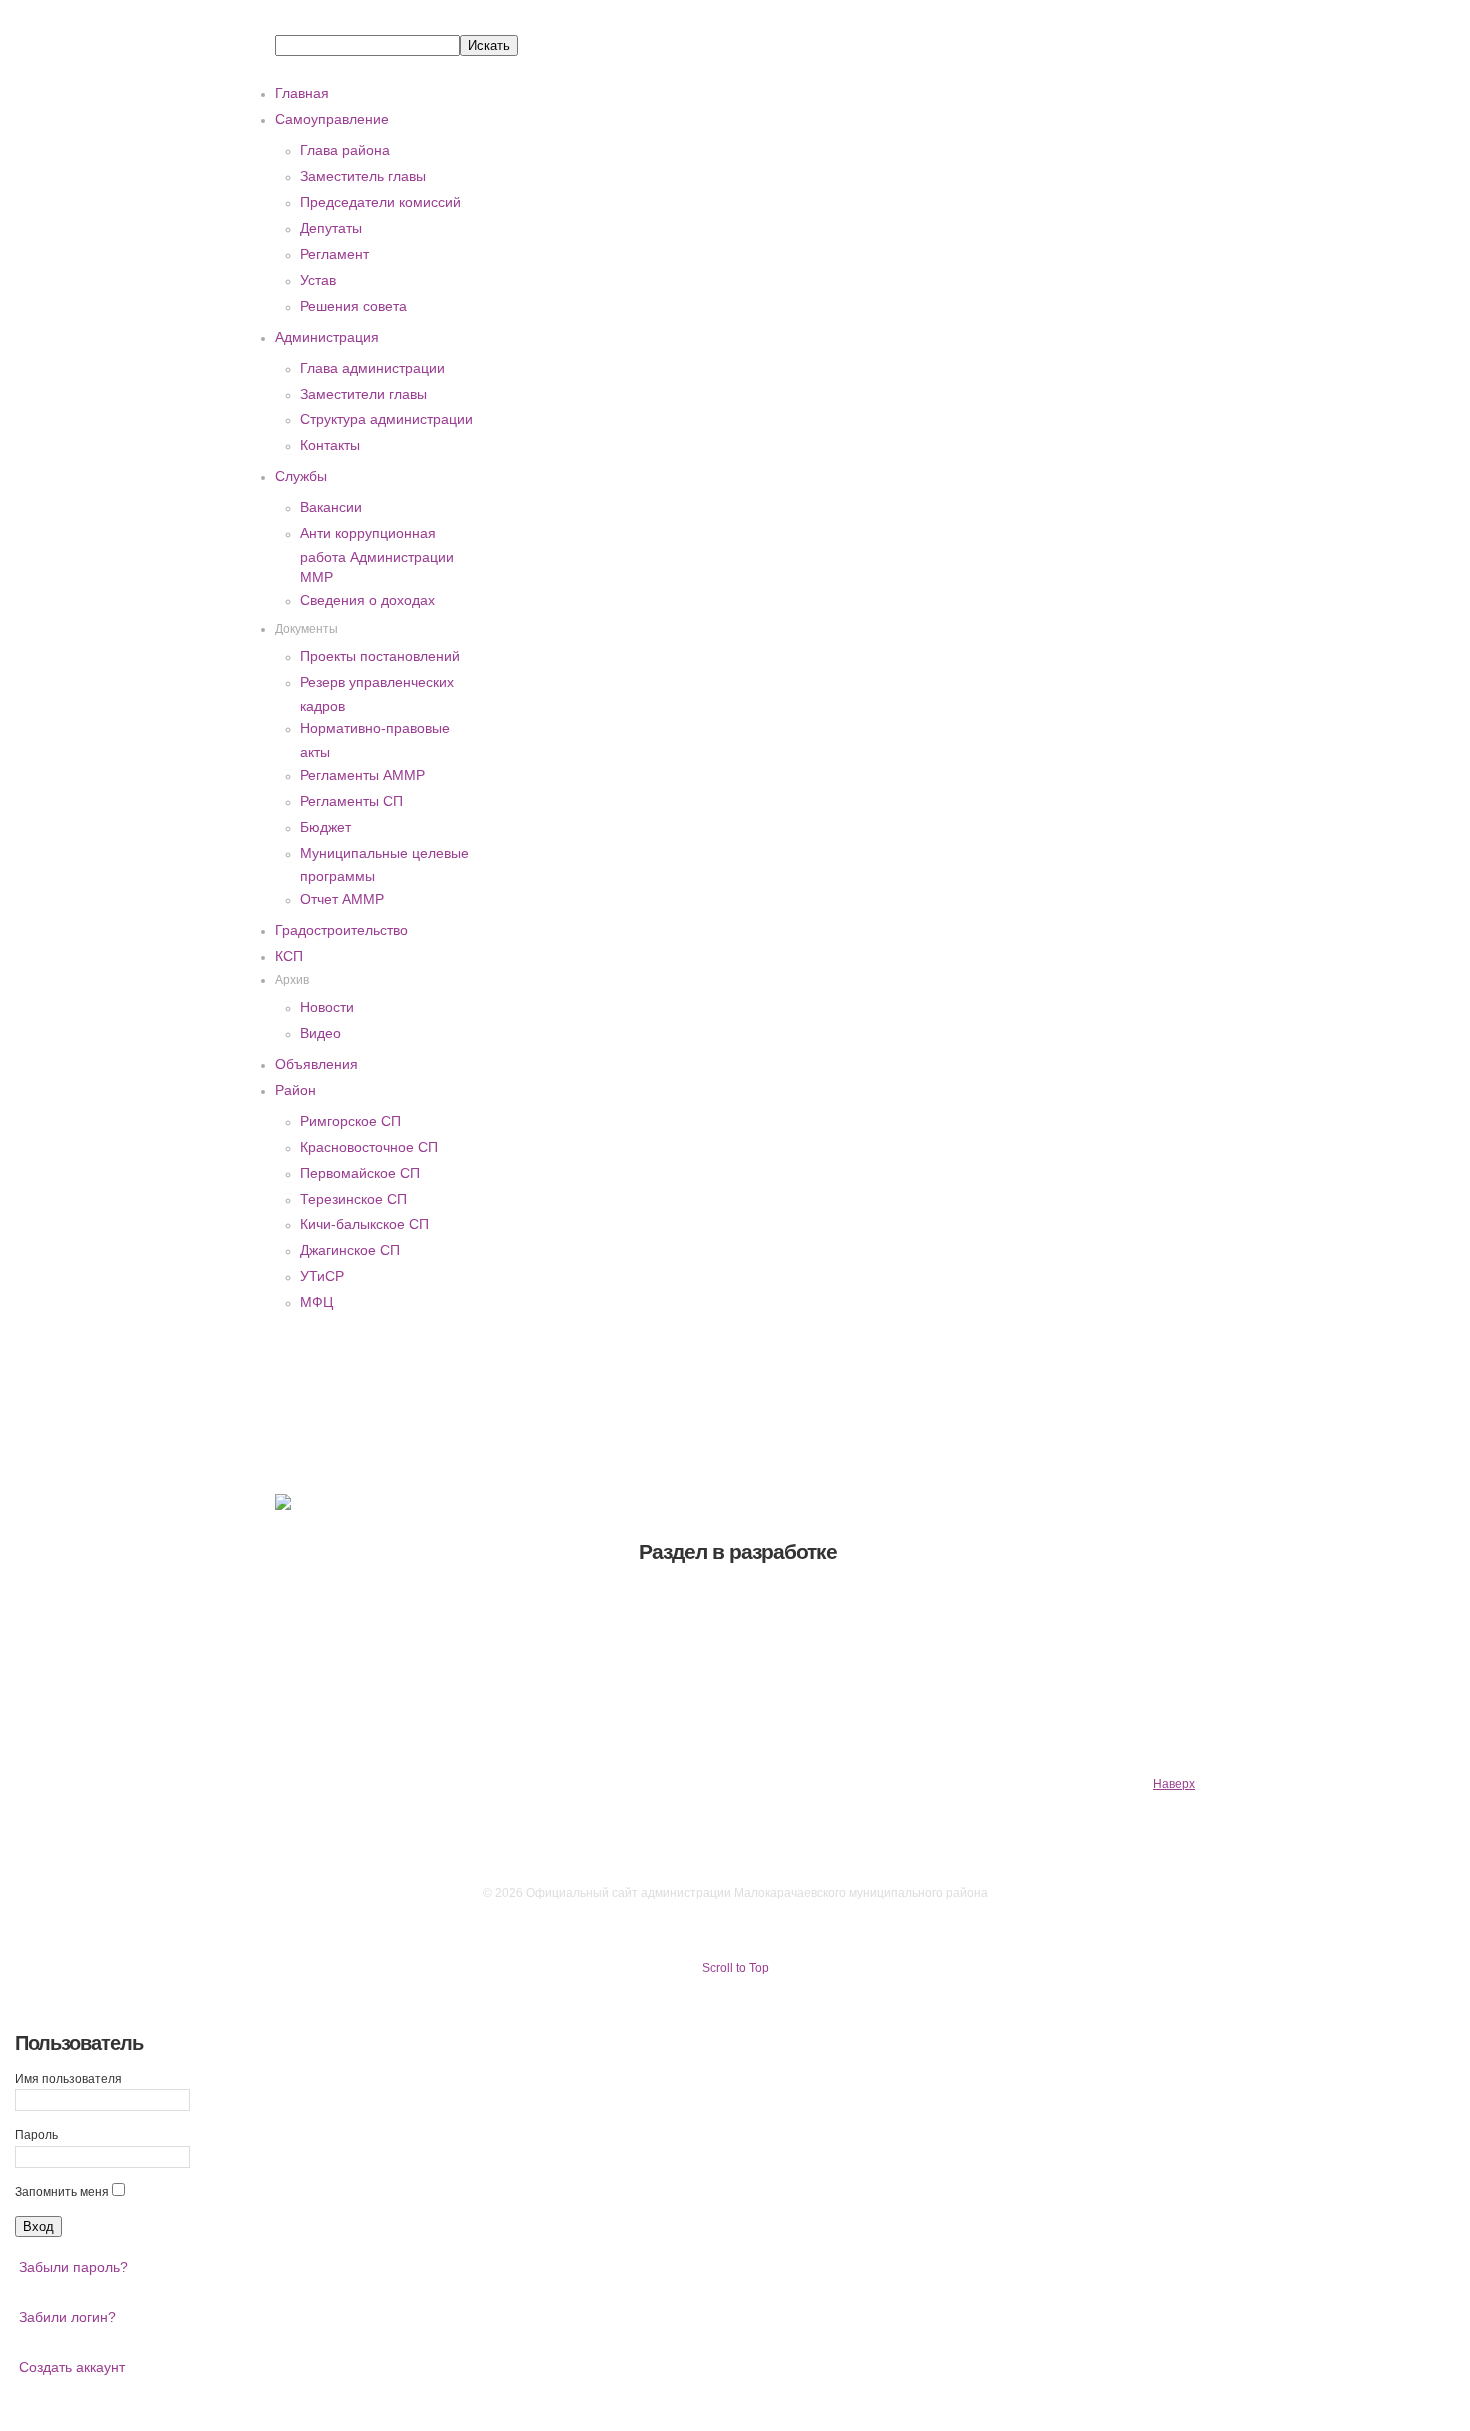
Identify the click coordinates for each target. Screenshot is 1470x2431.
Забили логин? (67, 2317)
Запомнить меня (62, 2192)
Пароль (36, 2135)
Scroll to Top (735, 1968)
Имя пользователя (68, 2079)
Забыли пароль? (73, 2267)
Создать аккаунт (72, 2367)
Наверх (1174, 1784)
